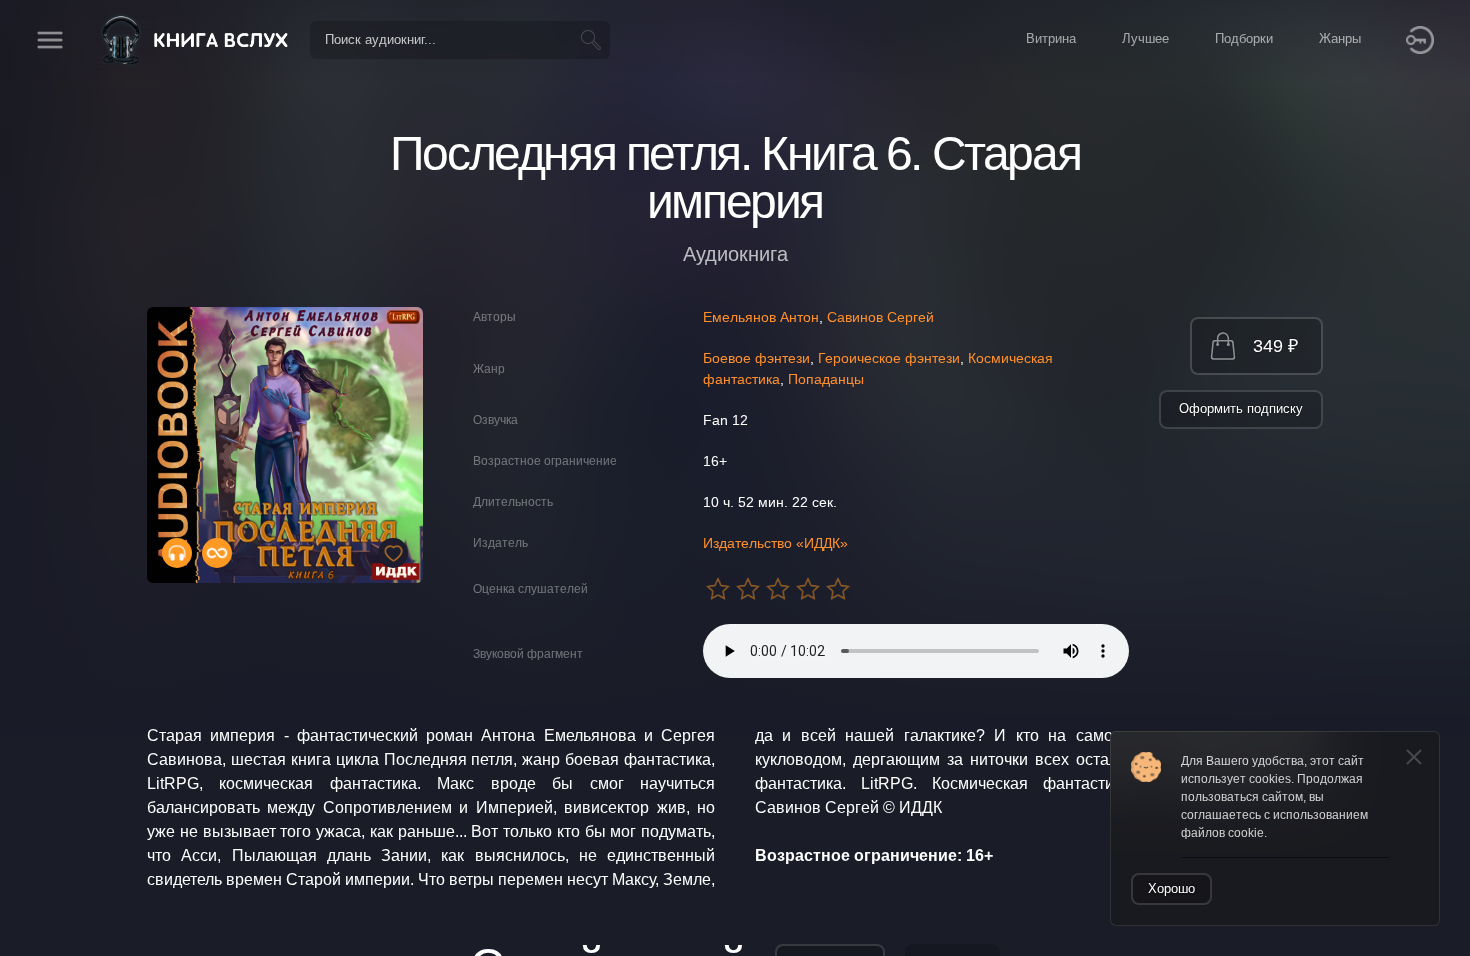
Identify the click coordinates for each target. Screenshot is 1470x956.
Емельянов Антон (761, 317)
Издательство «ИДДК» (775, 543)
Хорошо (1171, 888)
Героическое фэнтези (889, 358)
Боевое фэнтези (756, 358)
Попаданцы (826, 379)
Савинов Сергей (880, 317)
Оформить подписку (1241, 408)
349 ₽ (1275, 346)
